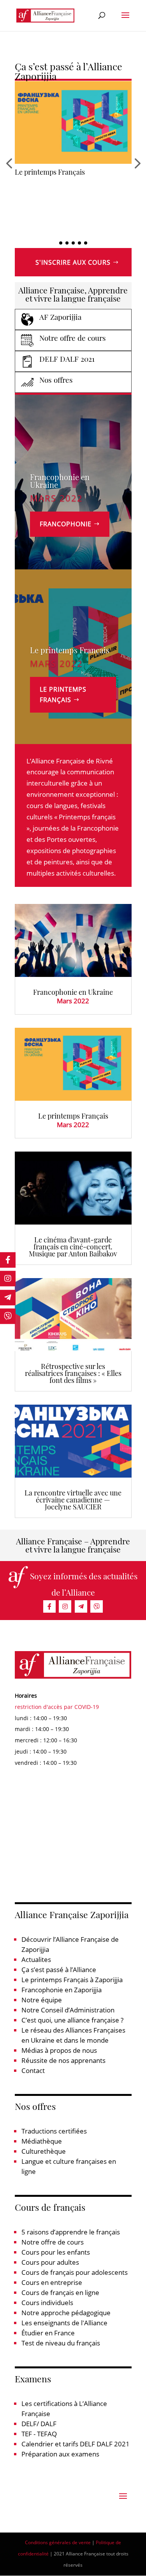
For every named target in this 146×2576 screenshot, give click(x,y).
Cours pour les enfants (56, 2252)
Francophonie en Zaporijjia (62, 1990)
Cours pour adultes (50, 2262)
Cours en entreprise (52, 2282)
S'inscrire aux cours (73, 262)
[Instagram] (65, 1606)
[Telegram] (81, 1606)
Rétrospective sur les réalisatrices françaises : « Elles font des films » (73, 1373)
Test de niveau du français (61, 2343)
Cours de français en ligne (60, 2292)
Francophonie (66, 524)
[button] (61, 243)
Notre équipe (42, 2000)
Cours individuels (47, 2303)
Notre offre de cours (53, 2242)
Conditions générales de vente (58, 2542)
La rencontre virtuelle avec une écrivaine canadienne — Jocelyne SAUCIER (73, 1500)
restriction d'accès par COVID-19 (57, 1707)
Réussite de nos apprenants (63, 2060)
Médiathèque (42, 2141)
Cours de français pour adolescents (75, 2272)
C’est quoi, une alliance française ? (72, 2020)
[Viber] (97, 1606)
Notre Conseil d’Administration (68, 2010)
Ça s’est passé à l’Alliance (59, 1970)
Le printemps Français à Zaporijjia (72, 1980)
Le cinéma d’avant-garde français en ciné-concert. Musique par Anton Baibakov (72, 181)
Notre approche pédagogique (66, 2313)
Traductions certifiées (54, 2131)
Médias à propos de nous (59, 2050)
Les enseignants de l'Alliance (64, 2323)
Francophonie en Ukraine (60, 481)
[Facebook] (49, 1606)
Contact (33, 2070)
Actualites (36, 1959)
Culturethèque (44, 2151)
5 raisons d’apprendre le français (71, 2232)
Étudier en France (48, 2333)
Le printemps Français (70, 650)
